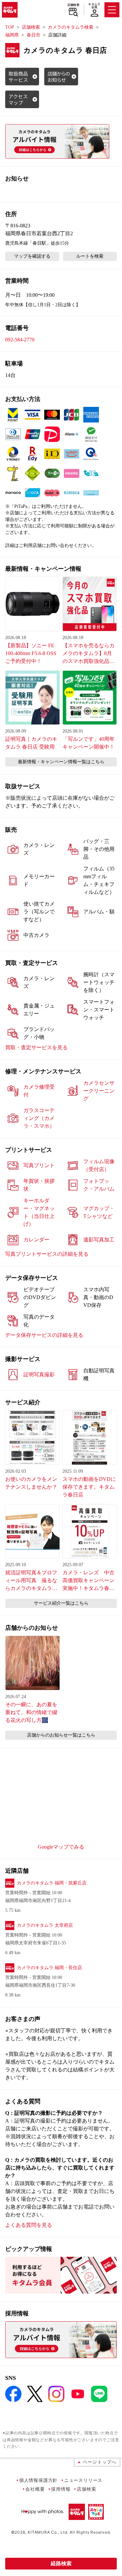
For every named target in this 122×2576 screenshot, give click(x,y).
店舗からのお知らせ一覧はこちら (61, 1735)
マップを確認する (32, 256)
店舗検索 (73, 5)
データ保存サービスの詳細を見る (44, 1335)
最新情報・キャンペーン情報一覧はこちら (61, 762)
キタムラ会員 (94, 6)
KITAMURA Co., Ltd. (48, 2532)
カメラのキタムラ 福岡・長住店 (49, 1968)
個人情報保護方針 (38, 2480)
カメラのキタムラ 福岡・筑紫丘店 (52, 1883)
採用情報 (61, 2489)
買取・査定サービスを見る (36, 1047)
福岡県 (12, 35)
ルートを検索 (90, 256)
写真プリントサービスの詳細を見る (47, 1254)
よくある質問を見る (29, 2225)
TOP (10, 27)
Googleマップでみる (61, 1847)
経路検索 (61, 2563)
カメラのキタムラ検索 (71, 27)
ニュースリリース (83, 2480)
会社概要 (35, 2489)
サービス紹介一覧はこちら (61, 1603)
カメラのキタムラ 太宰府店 (45, 1925)
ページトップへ (100, 2462)
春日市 (34, 35)
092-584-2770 (20, 340)
